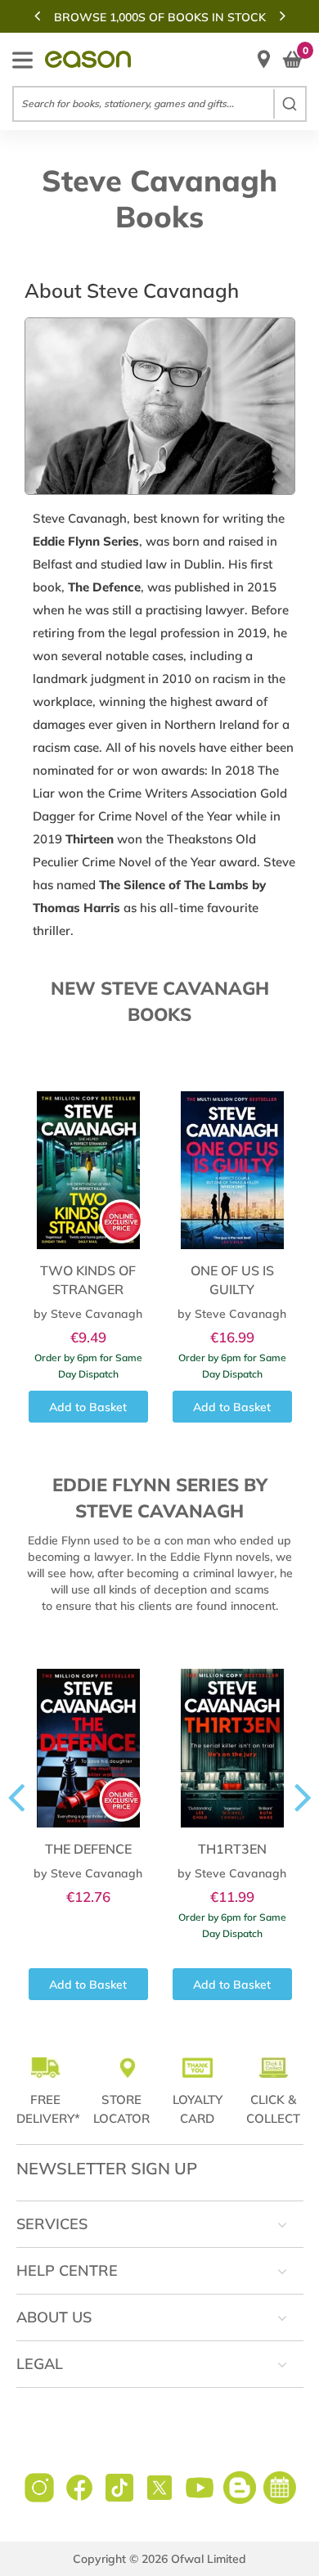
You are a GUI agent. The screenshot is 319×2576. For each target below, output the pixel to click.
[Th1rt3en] (232, 1737)
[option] (159, 17)
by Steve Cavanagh (88, 1314)
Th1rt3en (232, 1849)
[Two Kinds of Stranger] (88, 1159)
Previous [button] (37, 16)
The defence (88, 1849)
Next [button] (282, 16)
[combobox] (159, 104)
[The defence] (88, 1737)
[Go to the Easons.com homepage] (88, 59)
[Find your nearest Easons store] (264, 59)
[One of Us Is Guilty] (232, 1159)
